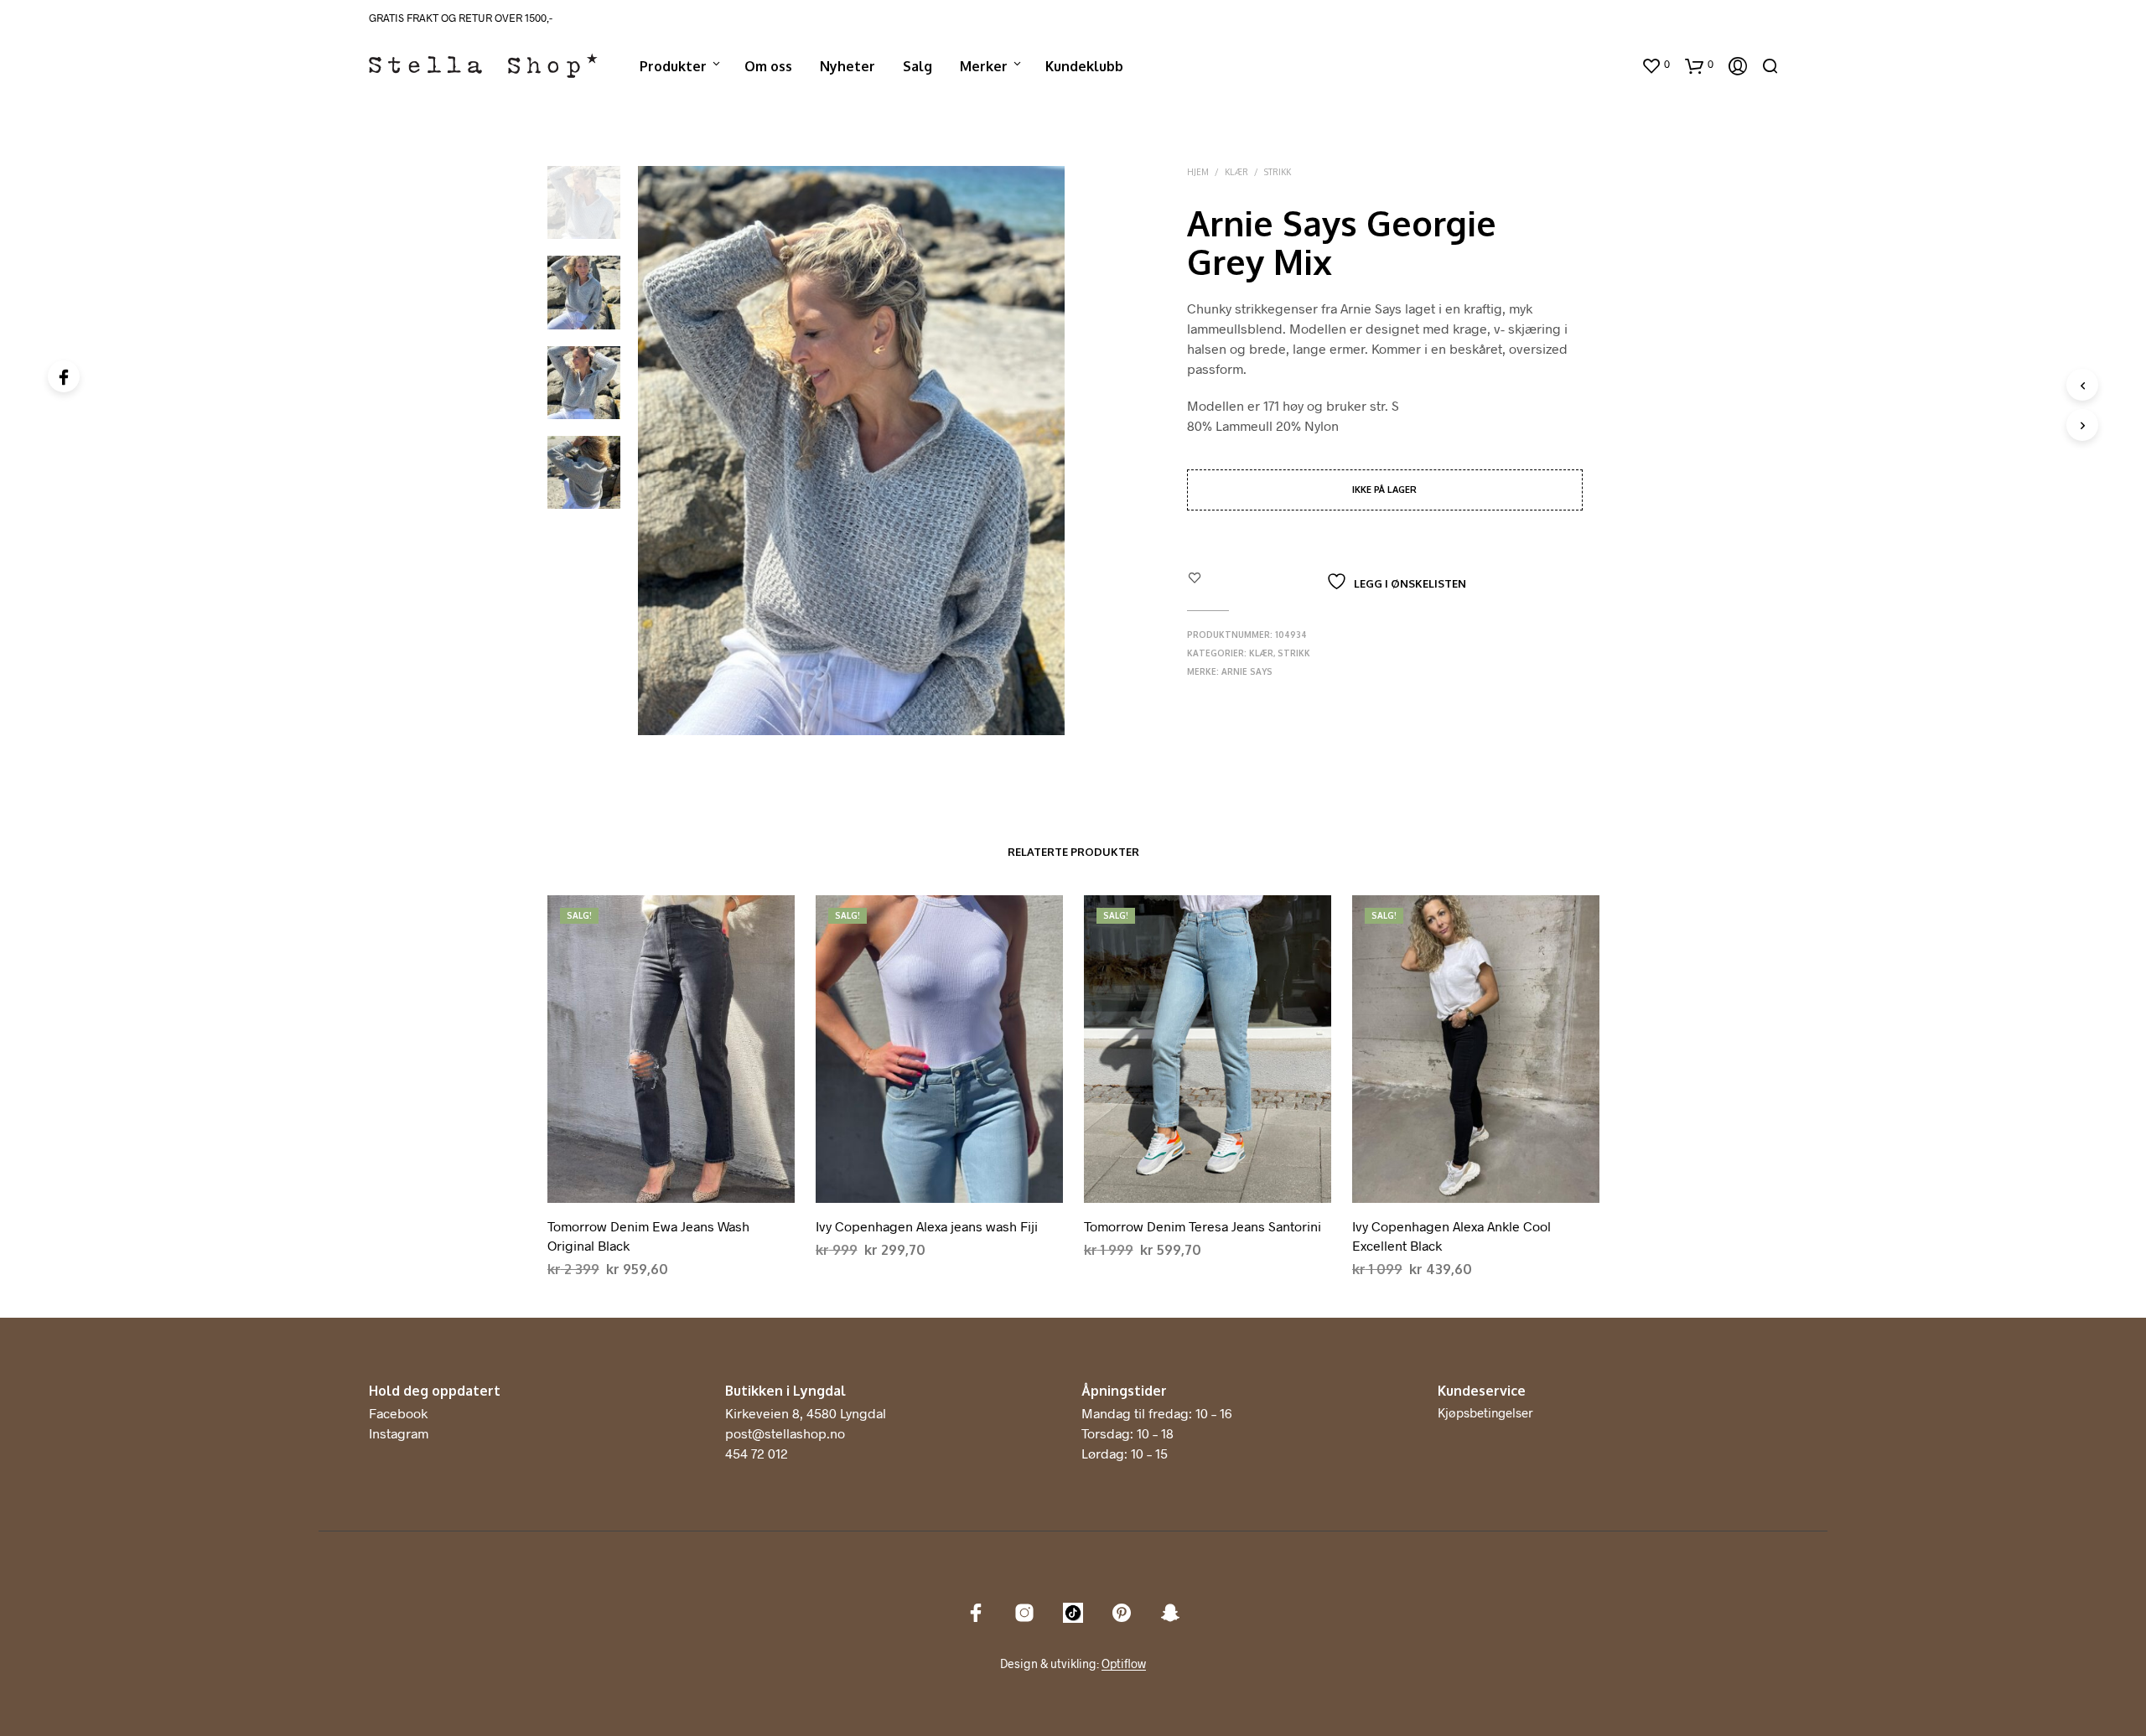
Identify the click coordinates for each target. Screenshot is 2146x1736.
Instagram (399, 1433)
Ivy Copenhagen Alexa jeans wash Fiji (927, 1226)
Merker (984, 66)
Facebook (398, 1413)
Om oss (768, 66)
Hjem (1198, 172)
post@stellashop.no (785, 1433)
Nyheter (848, 66)
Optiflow (1124, 1664)
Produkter (673, 66)
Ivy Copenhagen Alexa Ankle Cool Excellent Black (1451, 1235)
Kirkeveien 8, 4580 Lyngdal (806, 1413)
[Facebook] (64, 376)
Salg (917, 66)
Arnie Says (1247, 671)
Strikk (1278, 172)
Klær (1236, 172)
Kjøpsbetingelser (1485, 1412)
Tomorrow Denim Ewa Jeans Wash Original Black (648, 1235)
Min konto (1594, 66)
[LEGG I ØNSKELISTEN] (671, 1189)
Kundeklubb (1084, 66)
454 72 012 (757, 1453)
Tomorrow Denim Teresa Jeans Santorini (1203, 1226)
